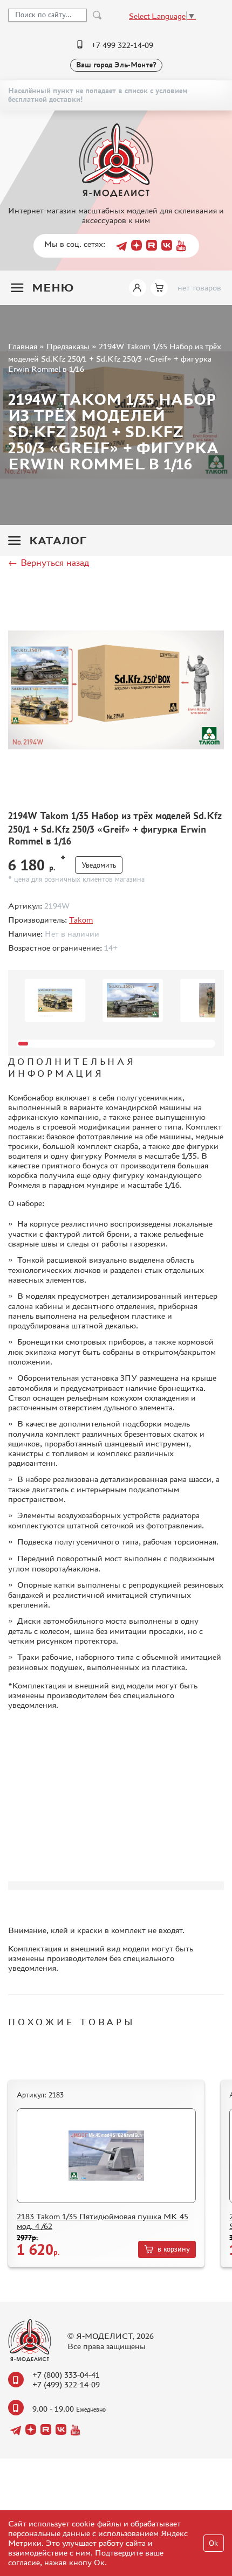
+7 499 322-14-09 (122, 45)
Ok (213, 2543)
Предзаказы (68, 346)
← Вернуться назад (49, 563)
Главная (23, 346)
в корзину (174, 2249)
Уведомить (99, 865)
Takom (81, 920)
